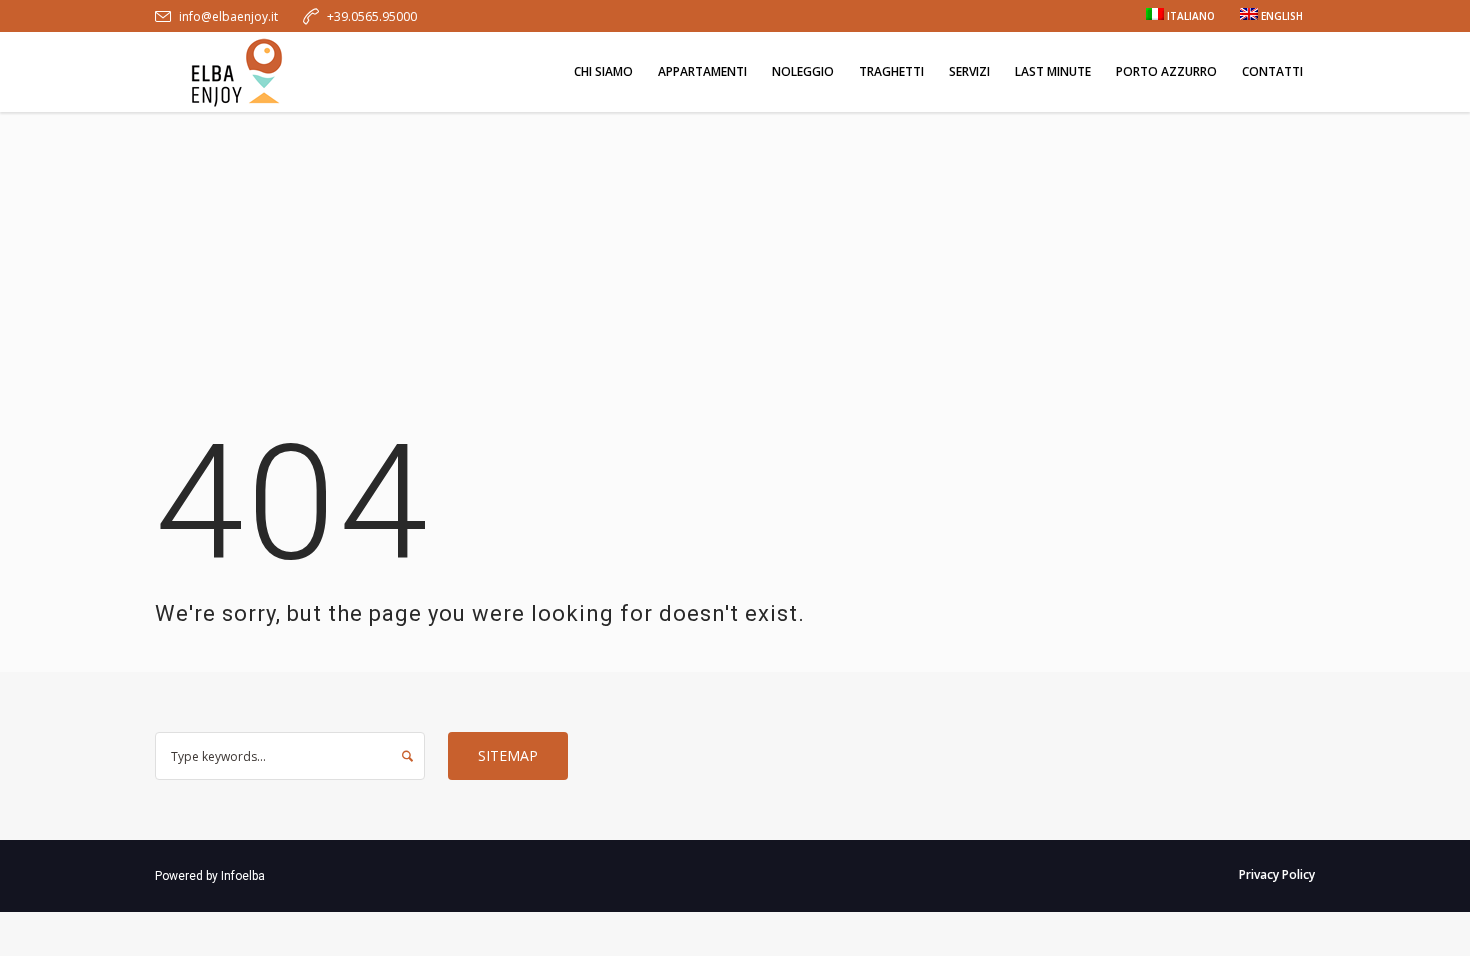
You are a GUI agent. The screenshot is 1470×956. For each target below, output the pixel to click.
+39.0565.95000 (372, 16)
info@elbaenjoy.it (228, 16)
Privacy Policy (1277, 874)
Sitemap (508, 755)
